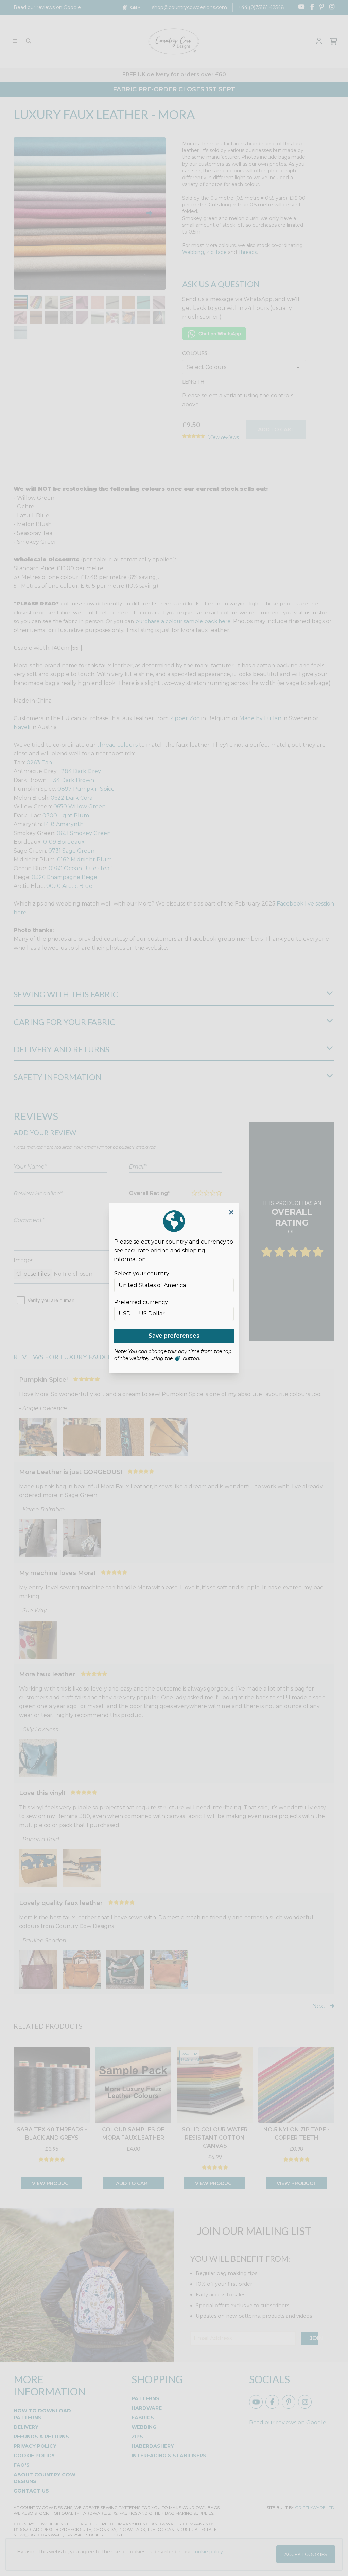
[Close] (231, 1212)
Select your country (142, 1274)
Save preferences (174, 1336)
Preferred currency (141, 1302)
